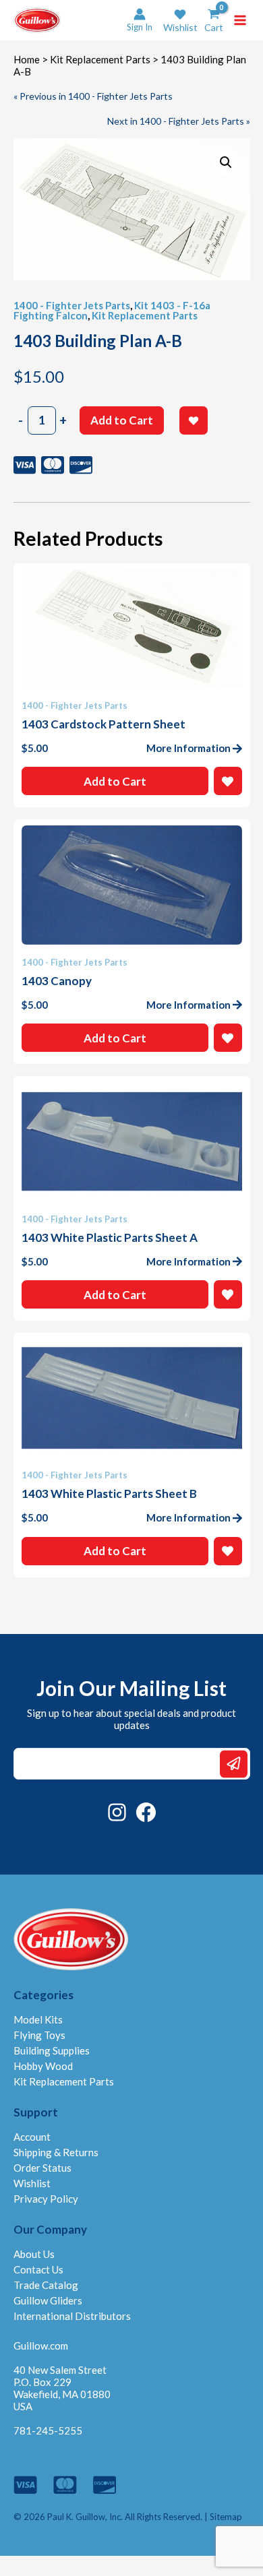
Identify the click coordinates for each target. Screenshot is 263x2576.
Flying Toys (39, 2035)
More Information (188, 748)
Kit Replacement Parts (100, 59)
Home (27, 59)
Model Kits (38, 2019)
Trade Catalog (46, 2285)
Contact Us (38, 2269)
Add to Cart (122, 420)
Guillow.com (41, 2346)
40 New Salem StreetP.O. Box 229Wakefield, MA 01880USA (62, 2388)
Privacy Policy (46, 2199)
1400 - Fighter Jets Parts (72, 305)
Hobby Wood (43, 2066)
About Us (34, 2254)
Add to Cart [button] (115, 781)
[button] (180, 21)
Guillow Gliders (48, 2300)
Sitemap (226, 2517)
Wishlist (32, 2183)
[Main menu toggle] (240, 20)
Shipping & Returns (56, 2152)
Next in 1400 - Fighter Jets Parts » (179, 121)
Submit (234, 1764)
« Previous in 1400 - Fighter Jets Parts (93, 96)
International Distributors (72, 2316)
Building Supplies (52, 2050)
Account (32, 2137)
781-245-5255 (48, 2430)
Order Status (42, 2168)
